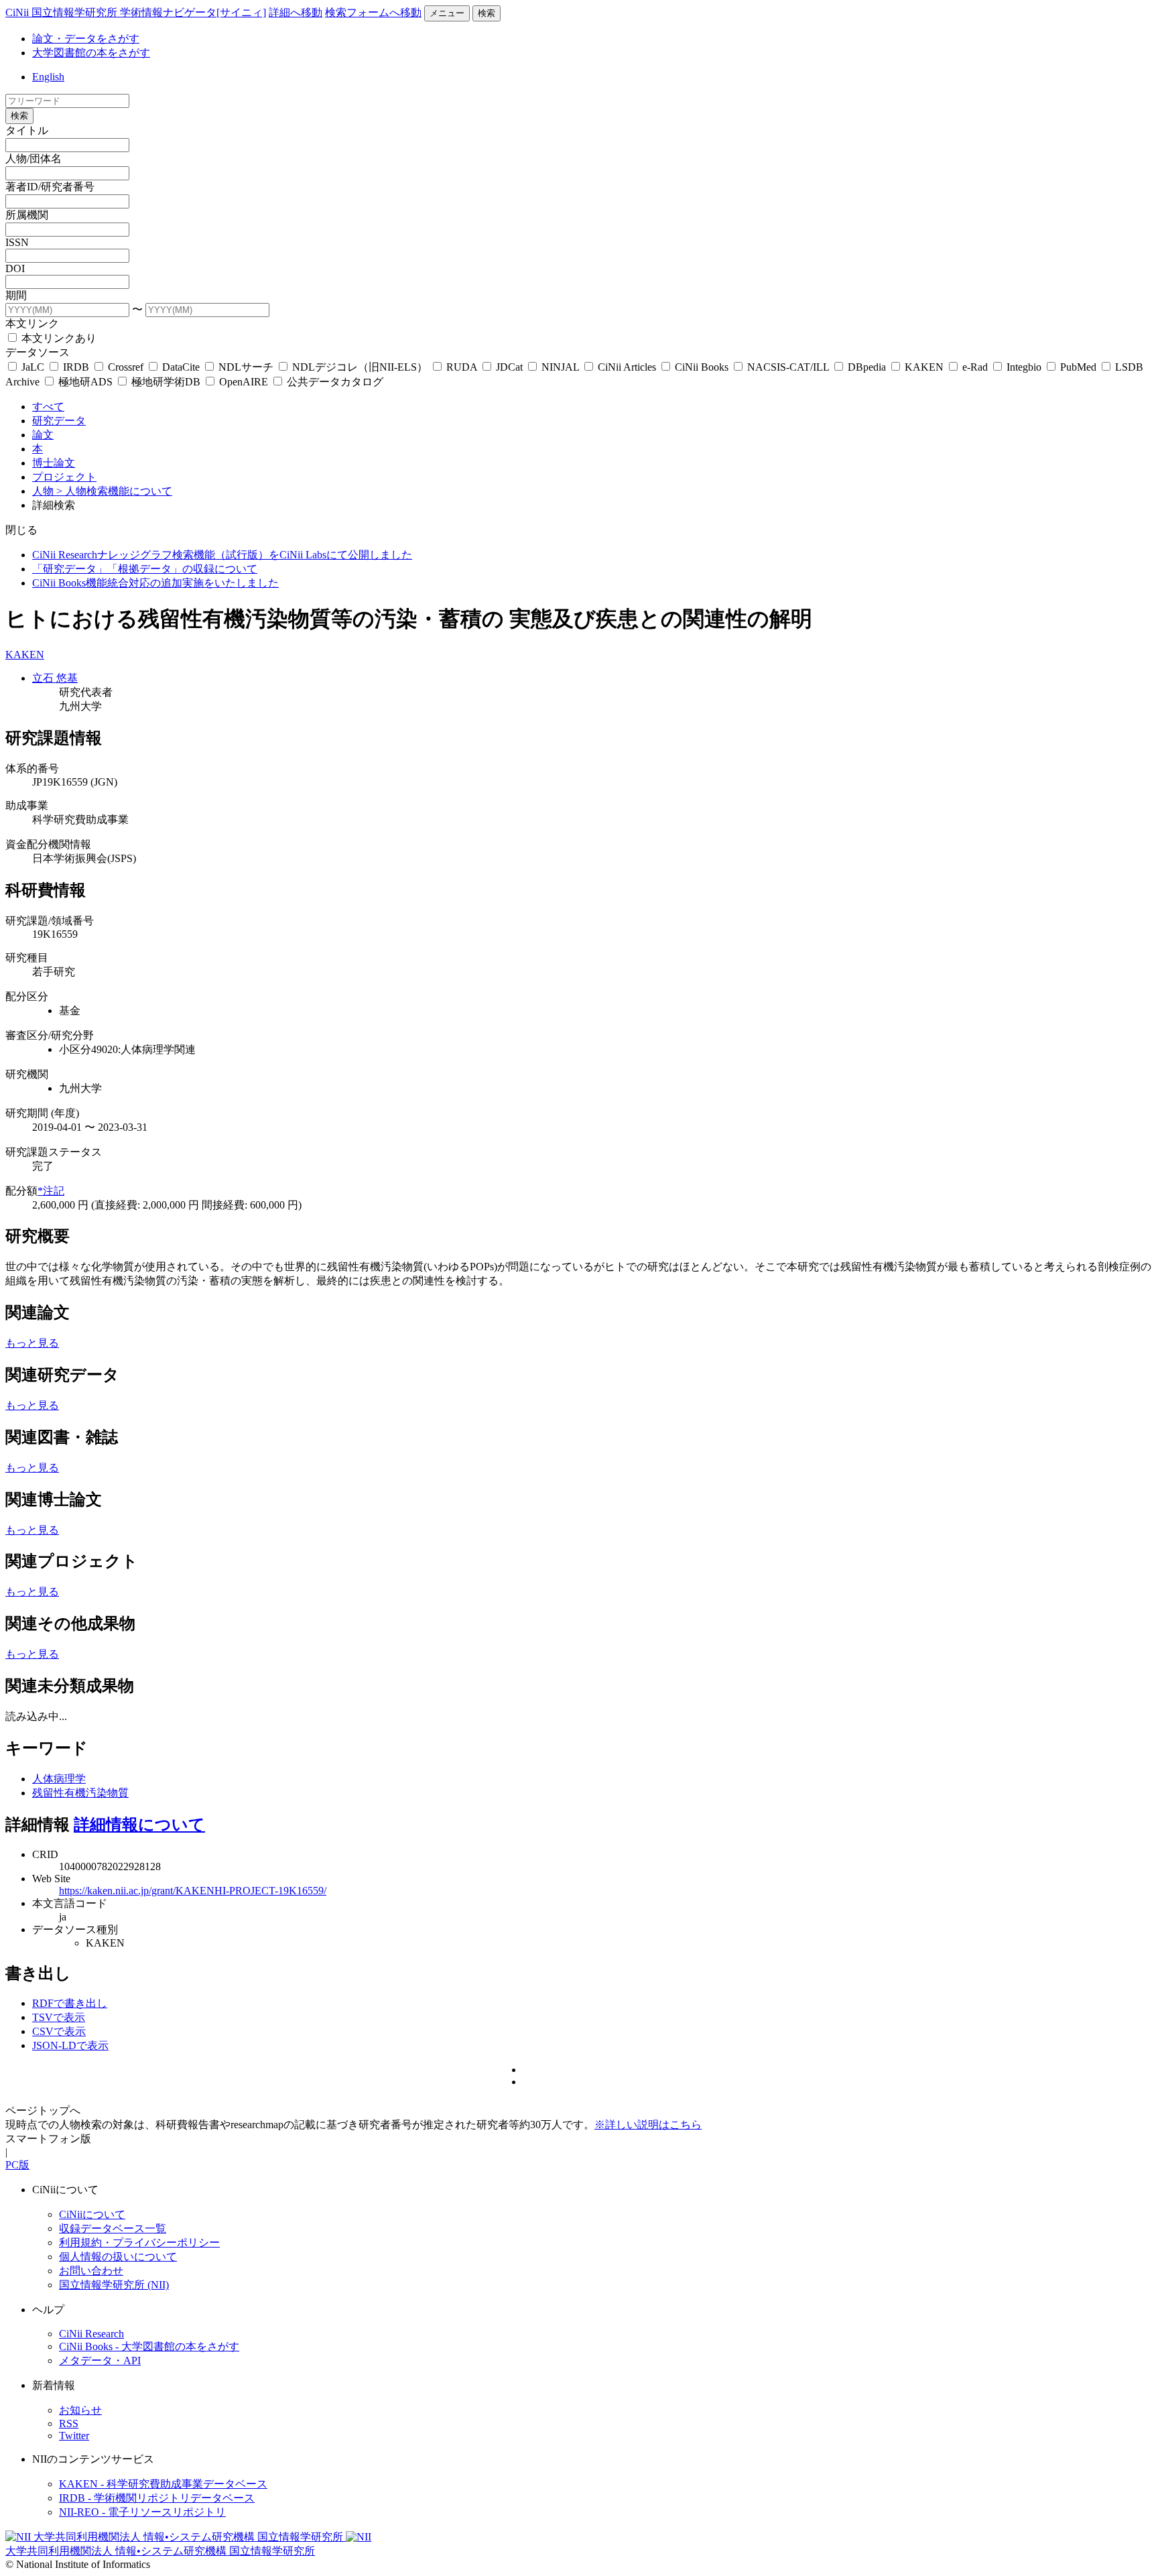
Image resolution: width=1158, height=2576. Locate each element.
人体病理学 (59, 1779)
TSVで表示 (59, 2017)
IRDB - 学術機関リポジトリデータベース (157, 2498)
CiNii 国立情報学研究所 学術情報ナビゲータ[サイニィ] (136, 12)
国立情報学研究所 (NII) (114, 2285)
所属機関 (27, 215)
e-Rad (975, 367)
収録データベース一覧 (113, 2228)
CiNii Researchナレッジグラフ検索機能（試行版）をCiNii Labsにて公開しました (222, 555)
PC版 (17, 2165)
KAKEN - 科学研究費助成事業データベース (163, 2484)
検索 (487, 13)
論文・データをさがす (86, 39)
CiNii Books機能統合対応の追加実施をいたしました (155, 583)
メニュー (447, 13)
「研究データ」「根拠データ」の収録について (145, 569)
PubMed (1078, 367)
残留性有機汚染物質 (80, 1793)
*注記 (51, 1191)
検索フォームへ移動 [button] (373, 12)
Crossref (126, 367)
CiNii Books (702, 367)
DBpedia (867, 367)
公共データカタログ (334, 382)
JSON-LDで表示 (70, 2045)
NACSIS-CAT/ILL (788, 367)
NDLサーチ (246, 367)
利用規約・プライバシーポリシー (139, 2243)
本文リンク (32, 323)
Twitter (74, 2436)
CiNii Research (91, 2334)
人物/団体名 (34, 159)
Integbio (1024, 367)
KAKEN (924, 367)
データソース (38, 352)
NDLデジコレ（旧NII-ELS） (360, 367)
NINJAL (560, 367)
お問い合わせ (91, 2271)
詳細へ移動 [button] (296, 12)
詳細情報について (139, 1825)
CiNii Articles (627, 367)
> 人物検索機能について (114, 491)
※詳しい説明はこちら (648, 2125)
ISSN (17, 242)
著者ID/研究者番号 (50, 187)
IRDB (76, 367)
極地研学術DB (166, 382)
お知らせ (80, 2410)
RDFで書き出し (70, 2003)
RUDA (462, 367)
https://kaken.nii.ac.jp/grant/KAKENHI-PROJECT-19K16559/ (193, 1891)
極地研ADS (85, 382)
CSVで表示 (59, 2031)
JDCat (509, 367)
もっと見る (32, 1343)
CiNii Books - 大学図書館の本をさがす (149, 2346)
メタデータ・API (100, 2360)
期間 (16, 295)
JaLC (33, 367)
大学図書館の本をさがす (91, 53)
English (48, 77)
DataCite (181, 367)
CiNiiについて (92, 2214)
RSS (69, 2424)
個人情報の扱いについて (118, 2257)
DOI (15, 268)
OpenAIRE (244, 382)
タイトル (27, 130)
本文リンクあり (58, 338)
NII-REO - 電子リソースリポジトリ (142, 2512)
